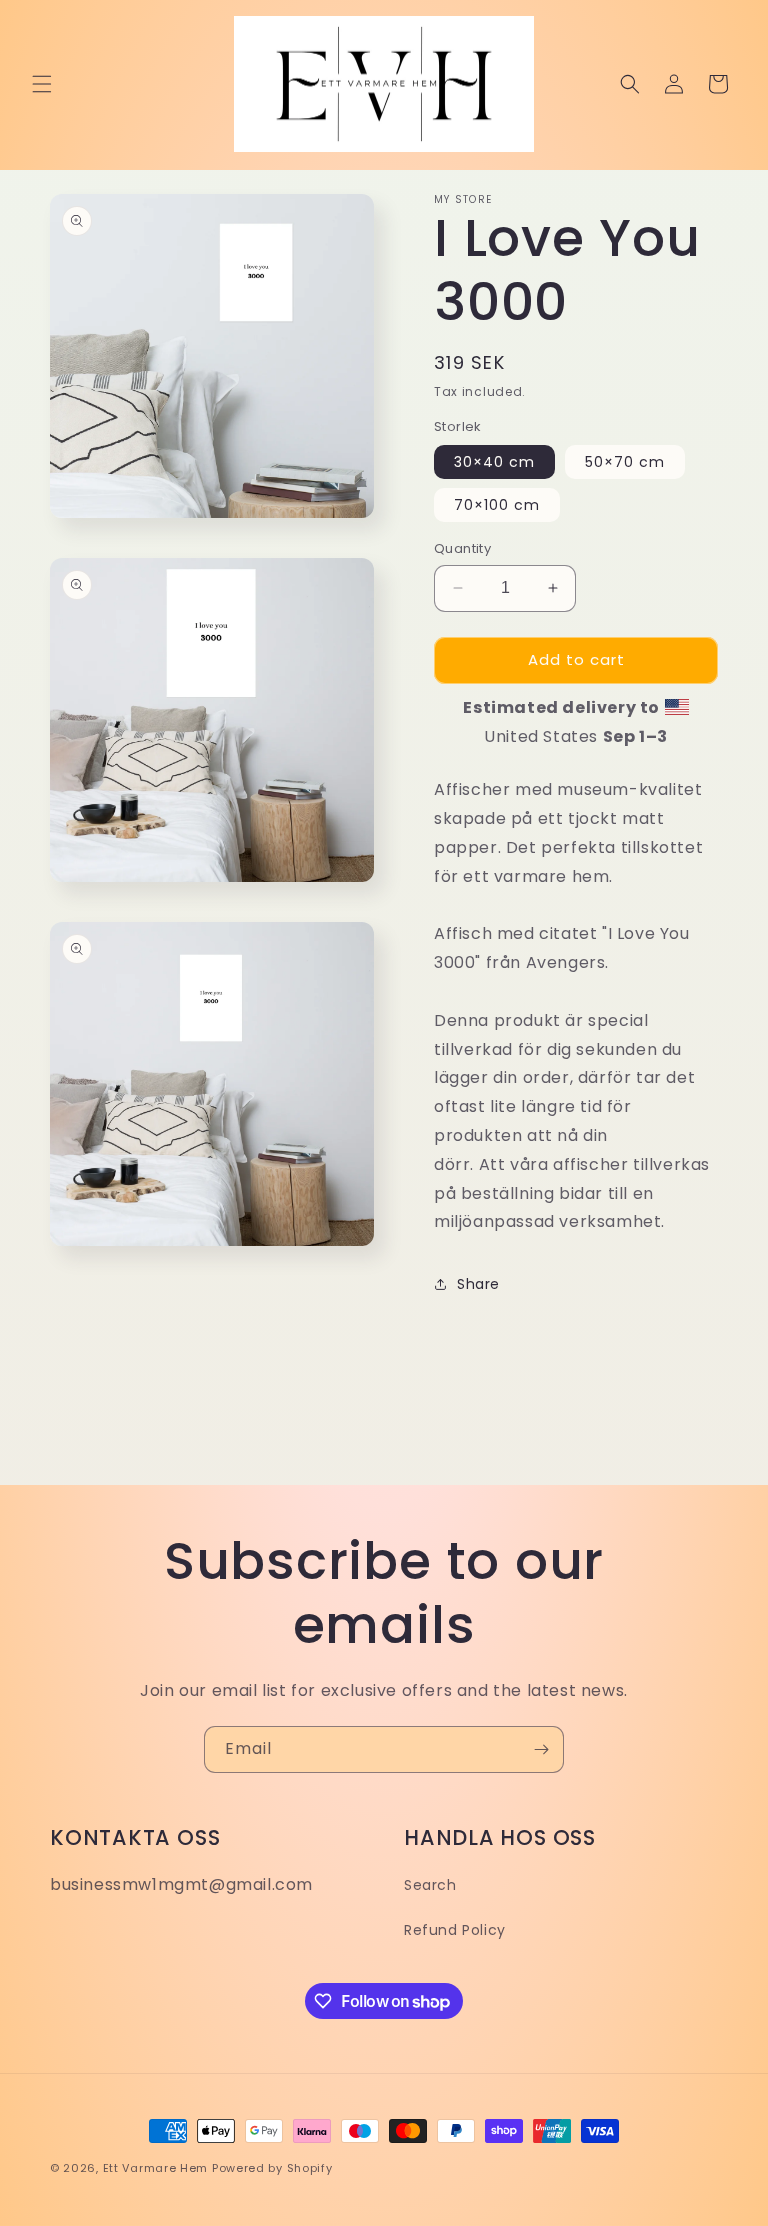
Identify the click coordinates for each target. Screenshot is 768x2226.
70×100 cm (497, 505)
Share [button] (478, 1284)
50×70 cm (625, 462)
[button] (42, 84)
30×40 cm (494, 462)
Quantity (462, 548)
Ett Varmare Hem (156, 2168)
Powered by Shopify (272, 2168)
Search (430, 1885)
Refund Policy (455, 1930)
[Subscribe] (541, 1749)
